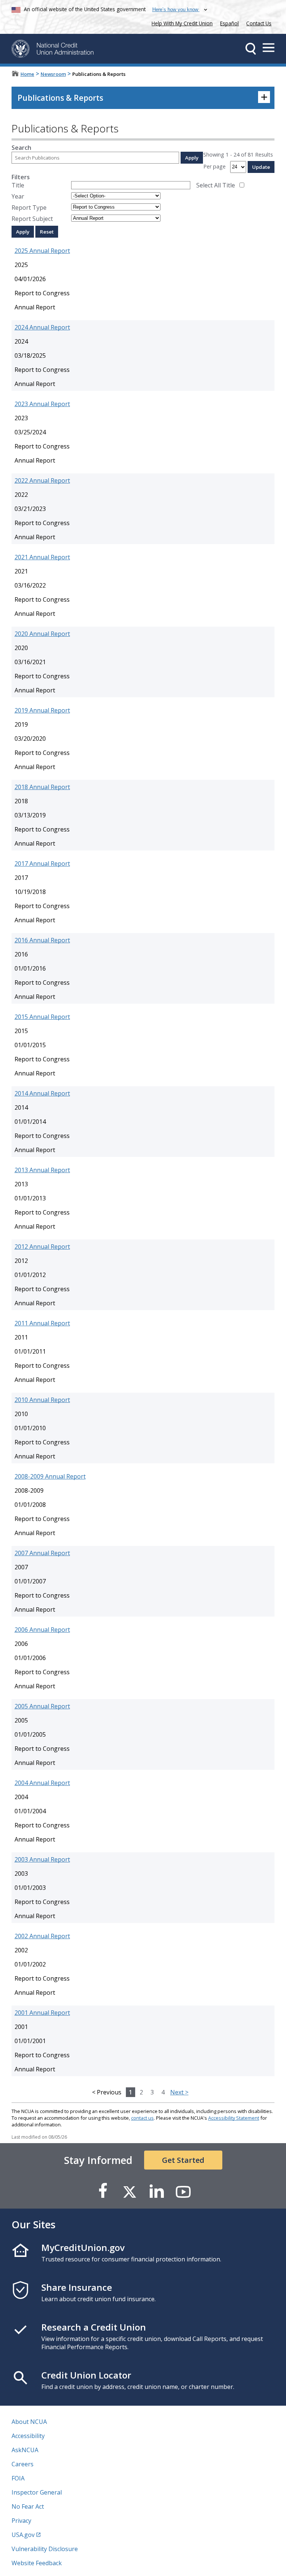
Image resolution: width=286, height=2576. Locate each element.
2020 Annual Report (42, 634)
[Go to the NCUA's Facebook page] (103, 2191)
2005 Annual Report (42, 1706)
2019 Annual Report (42, 710)
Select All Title (216, 185)
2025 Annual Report (42, 251)
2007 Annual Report (42, 1553)
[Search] (251, 49)
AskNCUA (25, 2450)
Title (18, 185)
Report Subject (32, 219)
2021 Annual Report (42, 557)
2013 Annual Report (42, 1170)
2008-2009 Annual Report (50, 1476)
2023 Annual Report (42, 404)
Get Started (183, 2160)
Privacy (21, 2521)
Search (21, 148)
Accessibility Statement (234, 2118)
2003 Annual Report (42, 1859)
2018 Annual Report (42, 787)
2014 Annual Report (42, 1093)
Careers (23, 2464)
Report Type (29, 208)
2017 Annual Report (42, 864)
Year (18, 196)
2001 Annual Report (42, 2013)
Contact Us (259, 23)
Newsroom (53, 74)
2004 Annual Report (42, 1783)
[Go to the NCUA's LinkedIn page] (156, 2191)
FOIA (18, 2478)
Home (27, 74)
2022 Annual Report (42, 480)
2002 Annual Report (42, 1936)
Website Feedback (37, 2563)
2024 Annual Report (42, 327)
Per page (214, 166)
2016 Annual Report (42, 940)
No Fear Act (28, 2506)
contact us (142, 2118)
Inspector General (37, 2492)
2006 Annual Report (42, 1630)
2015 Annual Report (42, 1017)
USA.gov (23, 2535)
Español (229, 23)
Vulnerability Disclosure (45, 2549)
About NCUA (29, 2422)
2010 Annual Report (42, 1400)
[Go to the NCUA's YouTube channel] (183, 2191)
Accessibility (28, 2436)
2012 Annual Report (42, 1247)
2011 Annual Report (42, 1323)
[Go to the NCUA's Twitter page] (130, 2191)
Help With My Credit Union (181, 22)
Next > (179, 2092)
